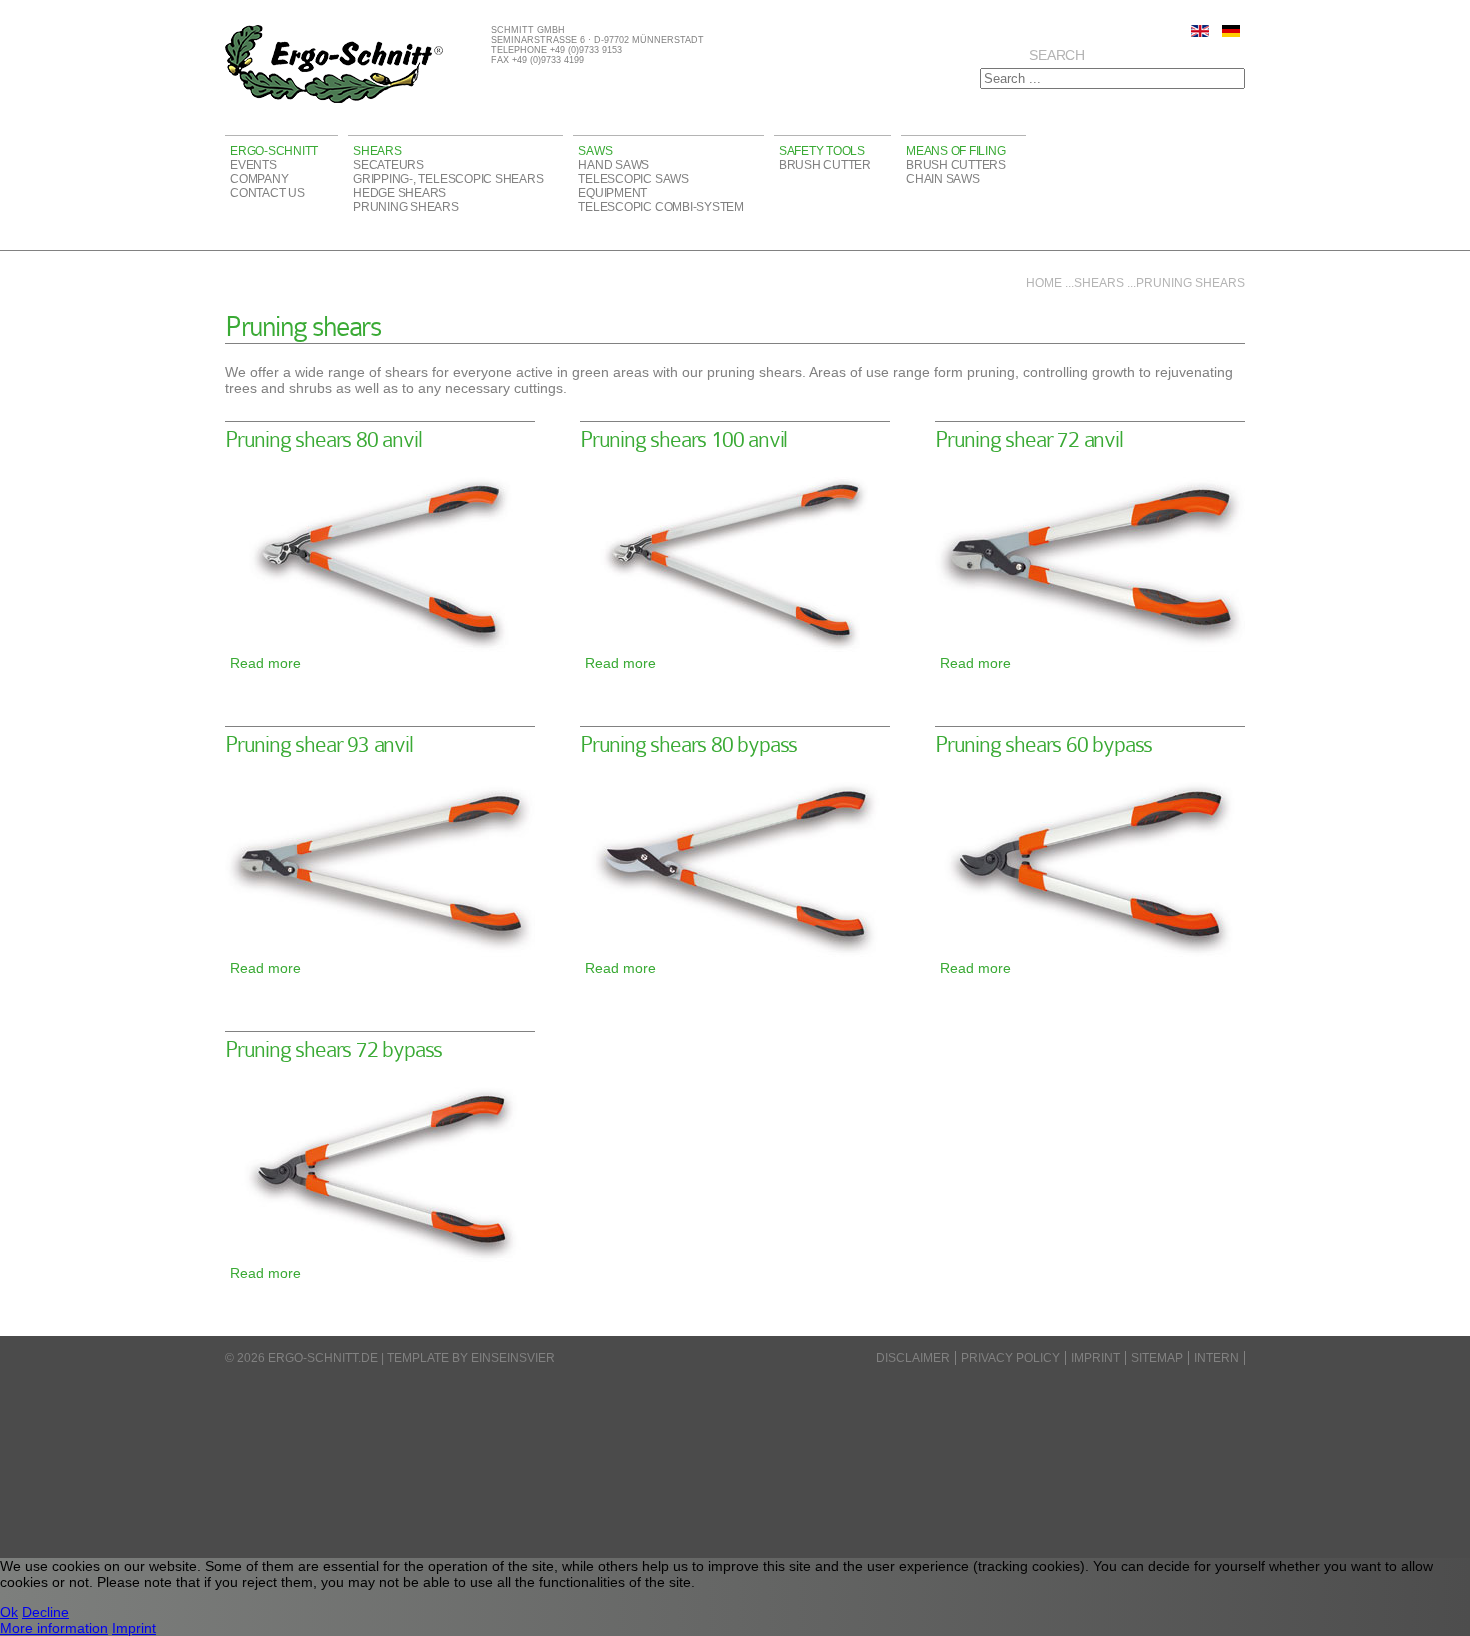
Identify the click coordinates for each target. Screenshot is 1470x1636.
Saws (595, 151)
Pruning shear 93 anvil (319, 744)
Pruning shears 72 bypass (333, 1049)
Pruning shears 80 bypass (688, 744)
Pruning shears (406, 207)
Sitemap (1157, 1358)
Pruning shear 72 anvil (1029, 439)
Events (253, 165)
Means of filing (955, 151)
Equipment (612, 193)
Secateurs (388, 165)
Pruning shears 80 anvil (323, 439)
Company (259, 179)
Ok (9, 1612)
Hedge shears (399, 193)
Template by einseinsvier (471, 1358)
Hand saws (613, 165)
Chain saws (943, 179)
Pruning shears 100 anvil (683, 439)
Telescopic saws (633, 179)
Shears (377, 151)
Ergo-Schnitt (274, 151)
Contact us (267, 193)
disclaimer (913, 1358)
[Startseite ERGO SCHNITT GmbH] (334, 100)
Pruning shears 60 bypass (1043, 744)
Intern (1216, 1358)
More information (54, 1628)
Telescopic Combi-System (660, 207)
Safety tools (822, 151)
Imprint (1095, 1358)
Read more (265, 663)
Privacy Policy (1010, 1358)
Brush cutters (956, 165)
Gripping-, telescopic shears (448, 179)
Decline (45, 1612)
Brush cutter (825, 165)
